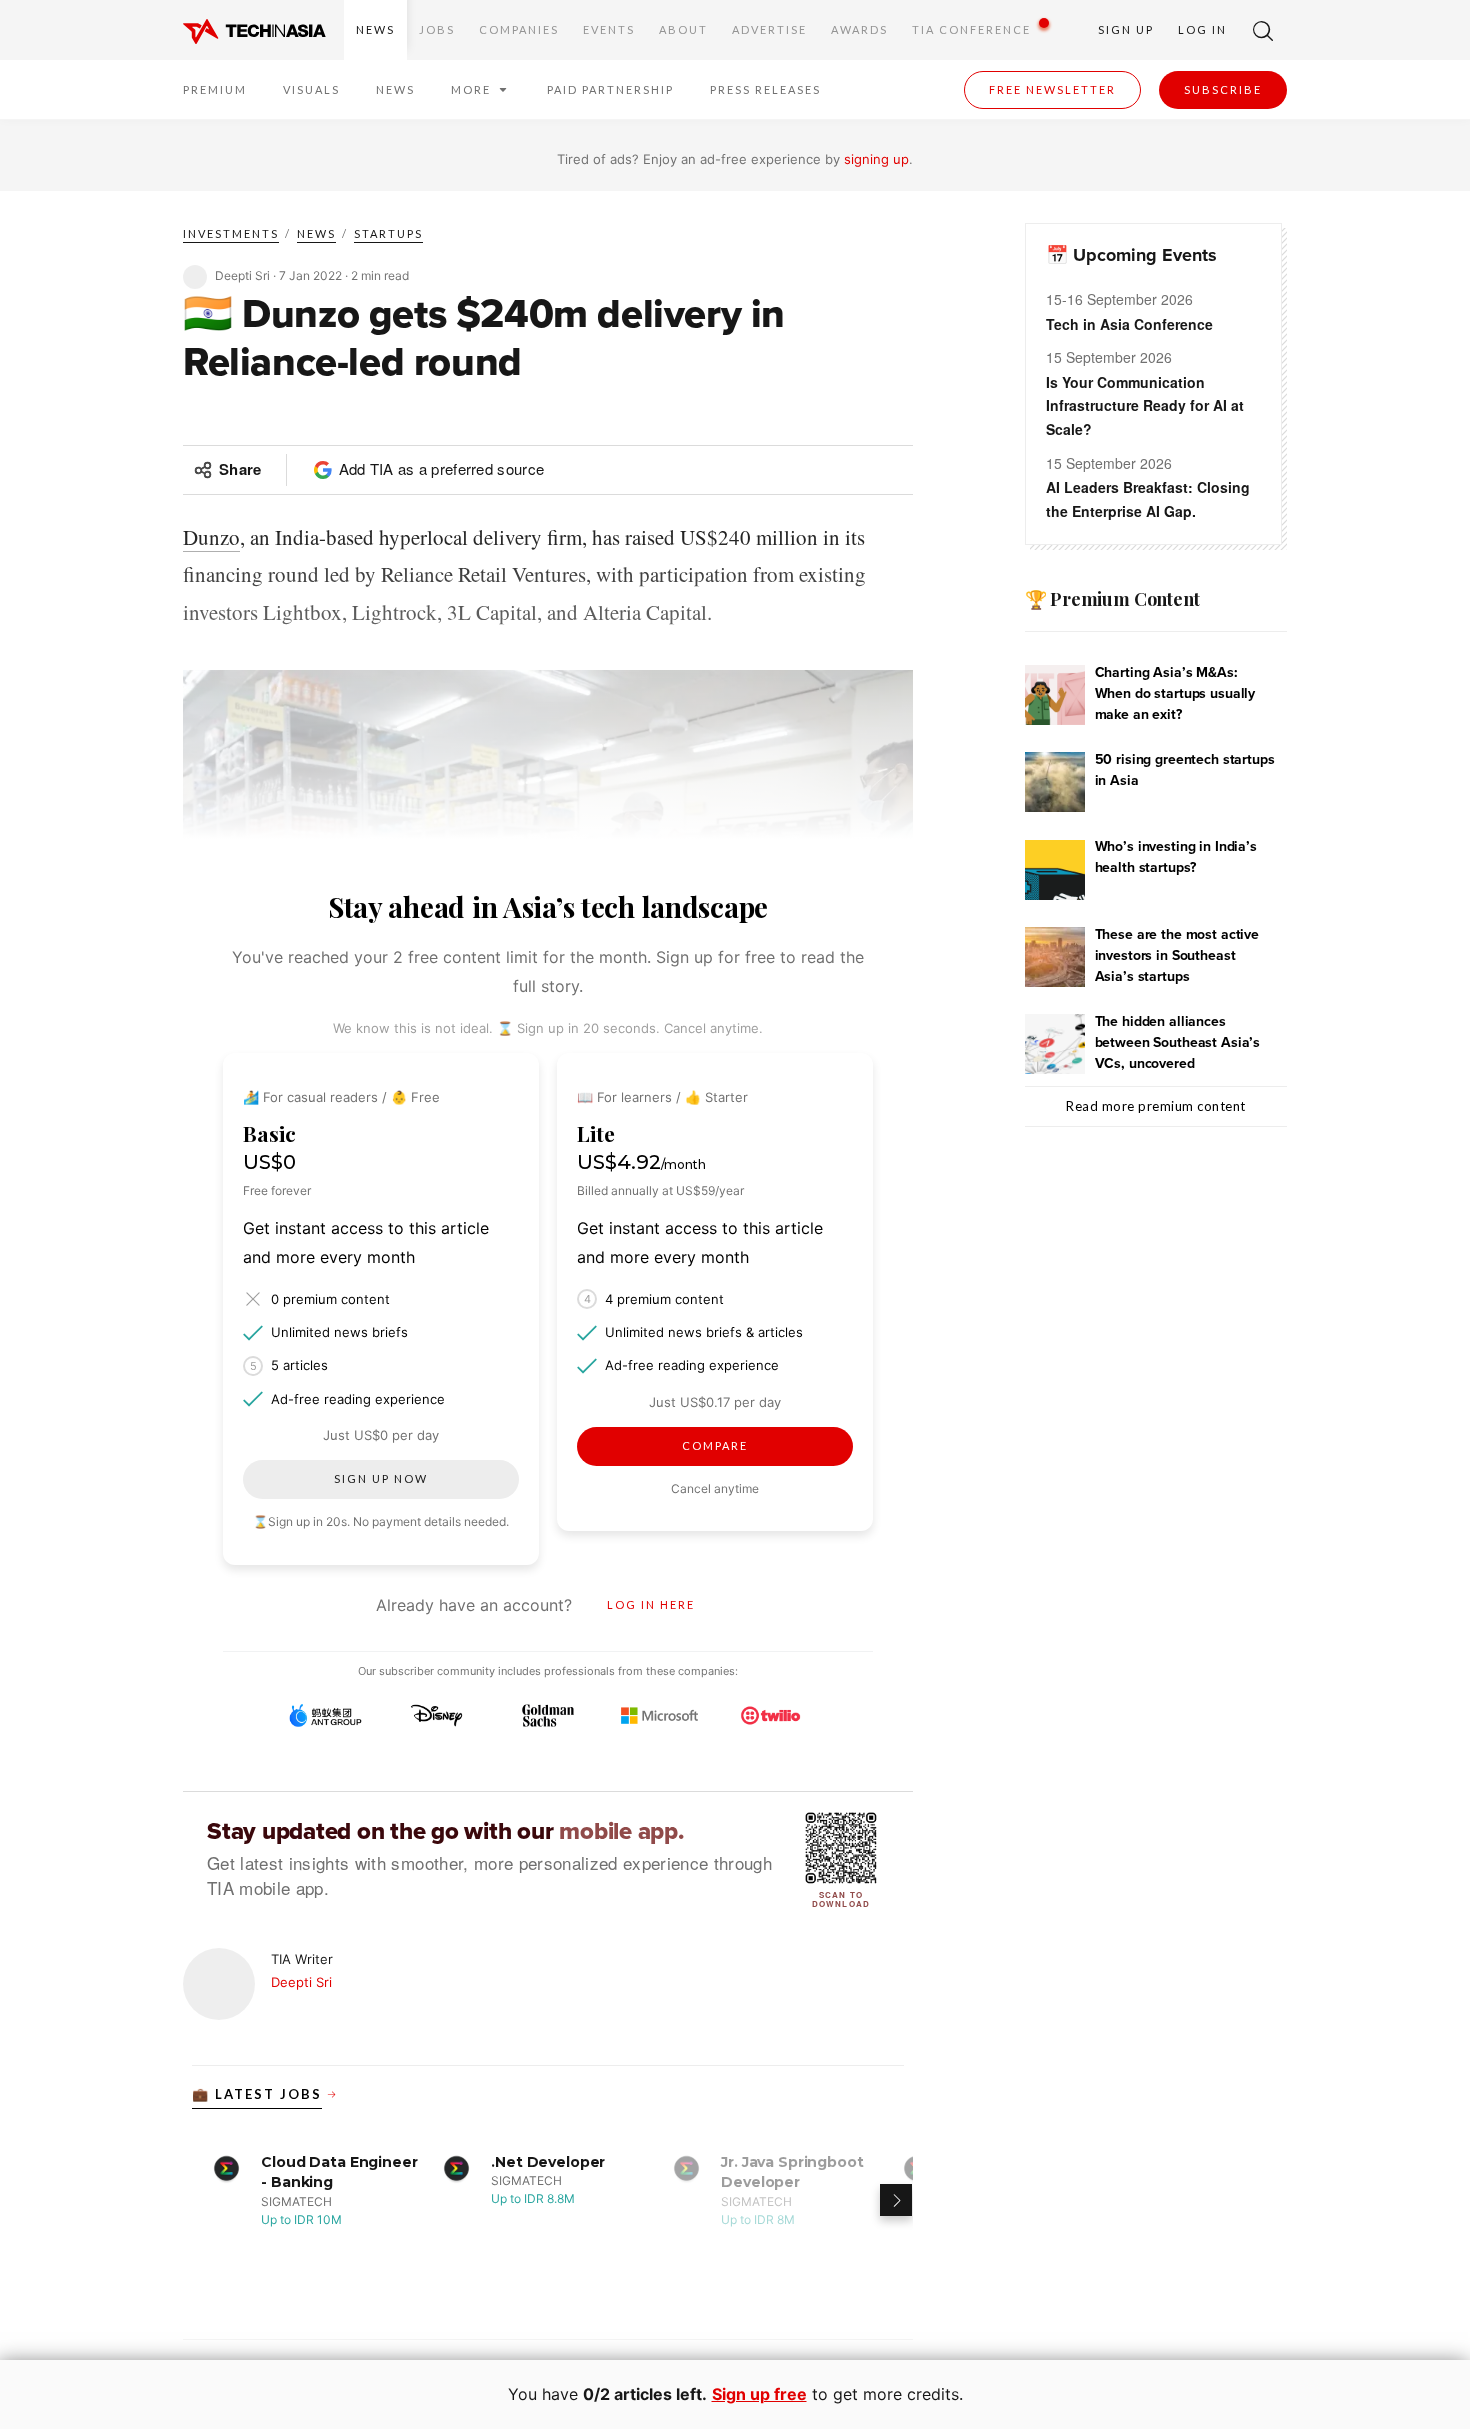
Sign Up (1126, 29)
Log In (1202, 29)
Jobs (437, 29)
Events (609, 29)
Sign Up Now (381, 1478)
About (683, 29)
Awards (859, 29)
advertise (769, 29)
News (375, 29)
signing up (876, 159)
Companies (519, 29)
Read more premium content (1156, 1106)
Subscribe (1223, 89)
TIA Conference (971, 29)
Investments (231, 233)
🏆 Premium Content (1112, 599)
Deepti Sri (301, 1982)
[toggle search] (1263, 30)
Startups (388, 233)
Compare (715, 1445)
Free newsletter (1052, 89)
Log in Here (651, 1604)
